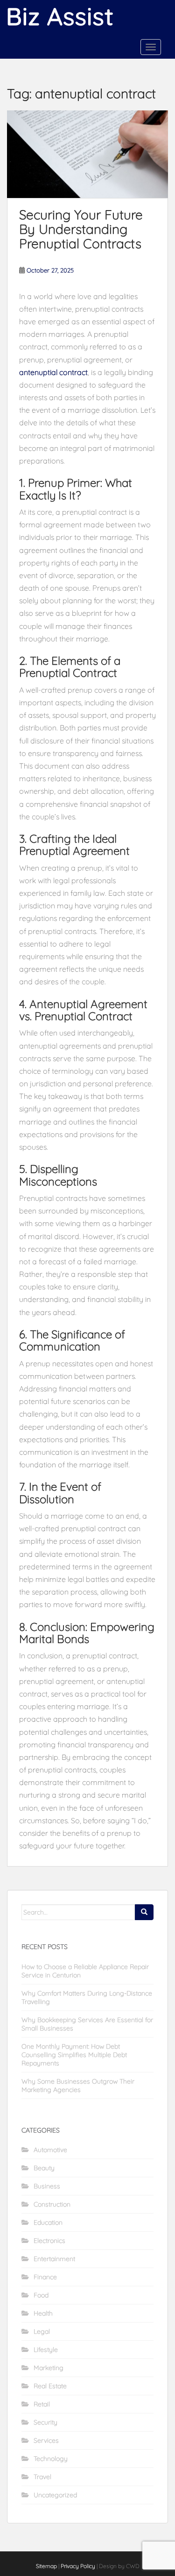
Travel (42, 2477)
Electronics (49, 2241)
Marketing (49, 2368)
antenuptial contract (53, 372)
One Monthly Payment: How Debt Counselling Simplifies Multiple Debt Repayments (74, 2055)
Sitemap (46, 2566)
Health (43, 2313)
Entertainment (54, 2259)
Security (45, 2422)
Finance (45, 2277)
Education (48, 2222)
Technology (51, 2459)
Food (41, 2295)
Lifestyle (46, 2350)
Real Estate (50, 2386)
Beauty (44, 2168)
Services (46, 2440)
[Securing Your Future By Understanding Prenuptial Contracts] (87, 154)
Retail (42, 2404)
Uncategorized (55, 2495)
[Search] (144, 1912)
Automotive (50, 2150)
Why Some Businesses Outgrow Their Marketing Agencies (78, 2085)
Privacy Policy (78, 2566)
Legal (42, 2331)
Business (47, 2186)
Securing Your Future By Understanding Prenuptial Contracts (81, 229)
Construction (52, 2204)
